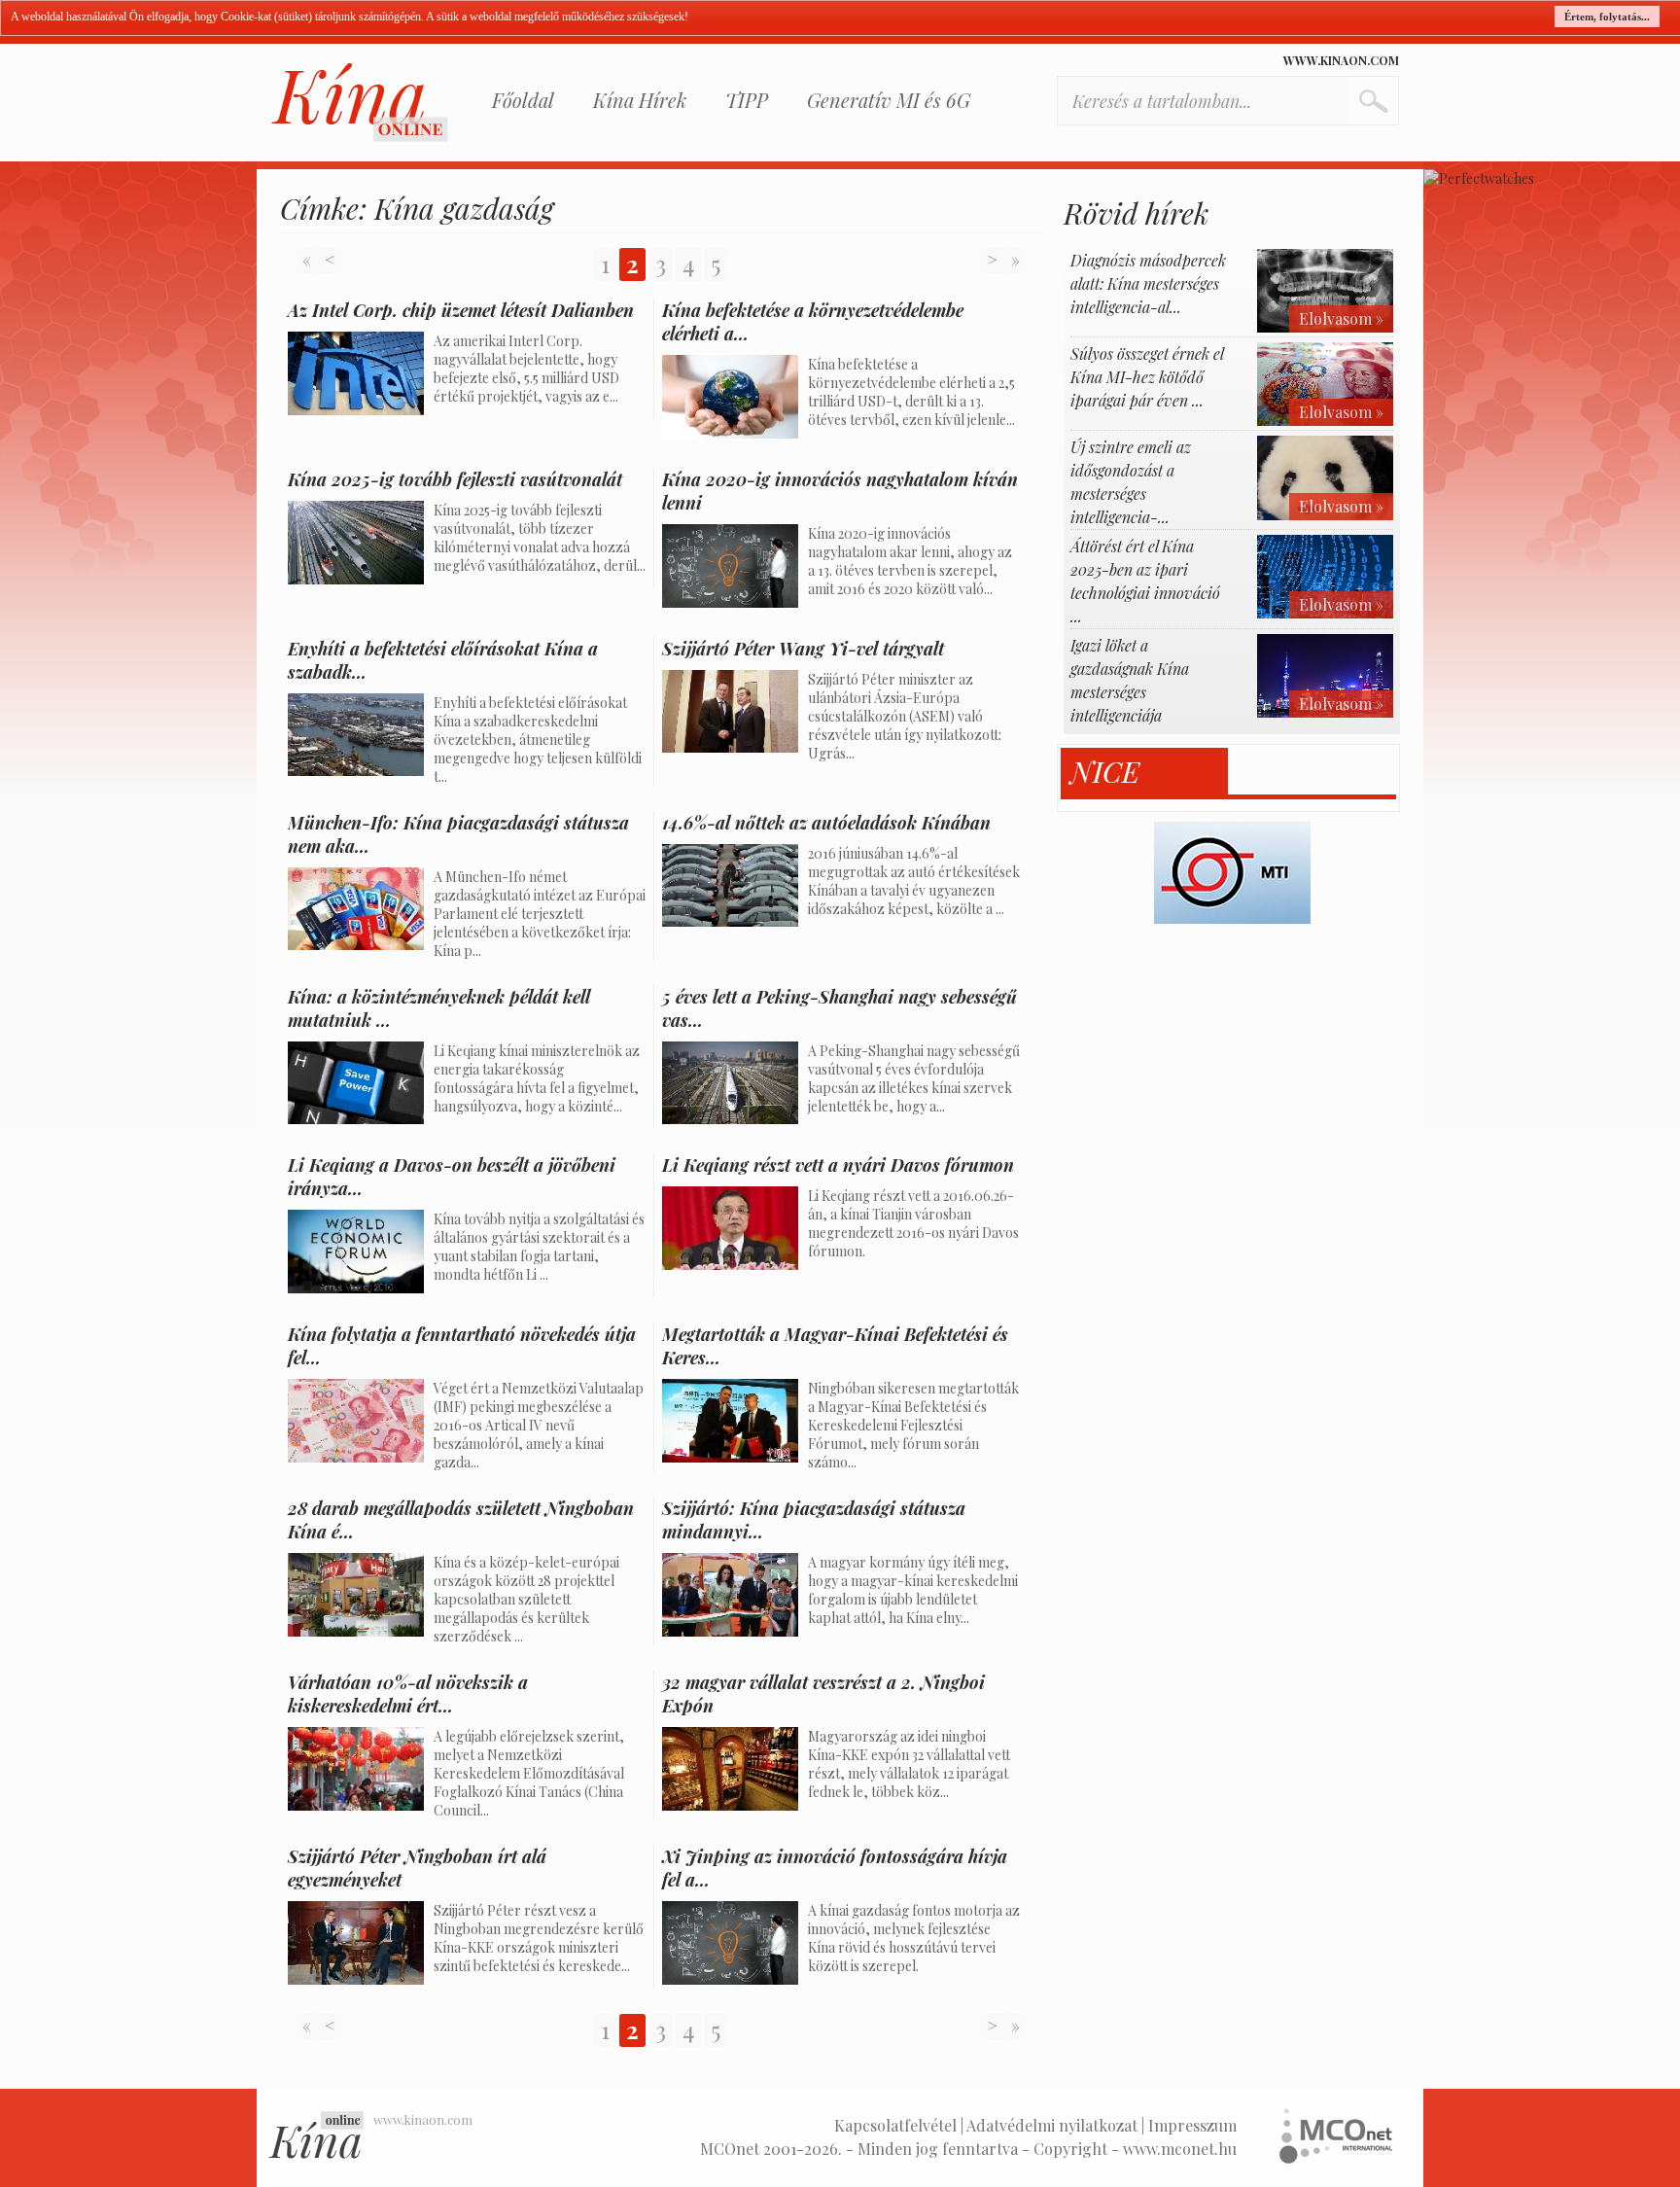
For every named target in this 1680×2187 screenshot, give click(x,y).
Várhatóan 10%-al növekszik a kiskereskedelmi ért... (408, 1694)
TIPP (747, 100)
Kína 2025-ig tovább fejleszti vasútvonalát (455, 479)
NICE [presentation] (1105, 772)
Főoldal (523, 100)
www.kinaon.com (1341, 60)
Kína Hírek (640, 100)
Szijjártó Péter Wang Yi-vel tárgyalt (803, 649)
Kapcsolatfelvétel (895, 2125)
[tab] (1145, 772)
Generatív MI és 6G (889, 100)
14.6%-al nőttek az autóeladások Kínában (826, 823)
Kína (360, 103)
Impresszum (1192, 2125)
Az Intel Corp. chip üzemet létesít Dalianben (461, 310)
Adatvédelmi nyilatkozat (1052, 2125)
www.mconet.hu (1180, 2149)
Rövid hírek (1136, 213)
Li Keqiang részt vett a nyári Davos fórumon (838, 1165)
